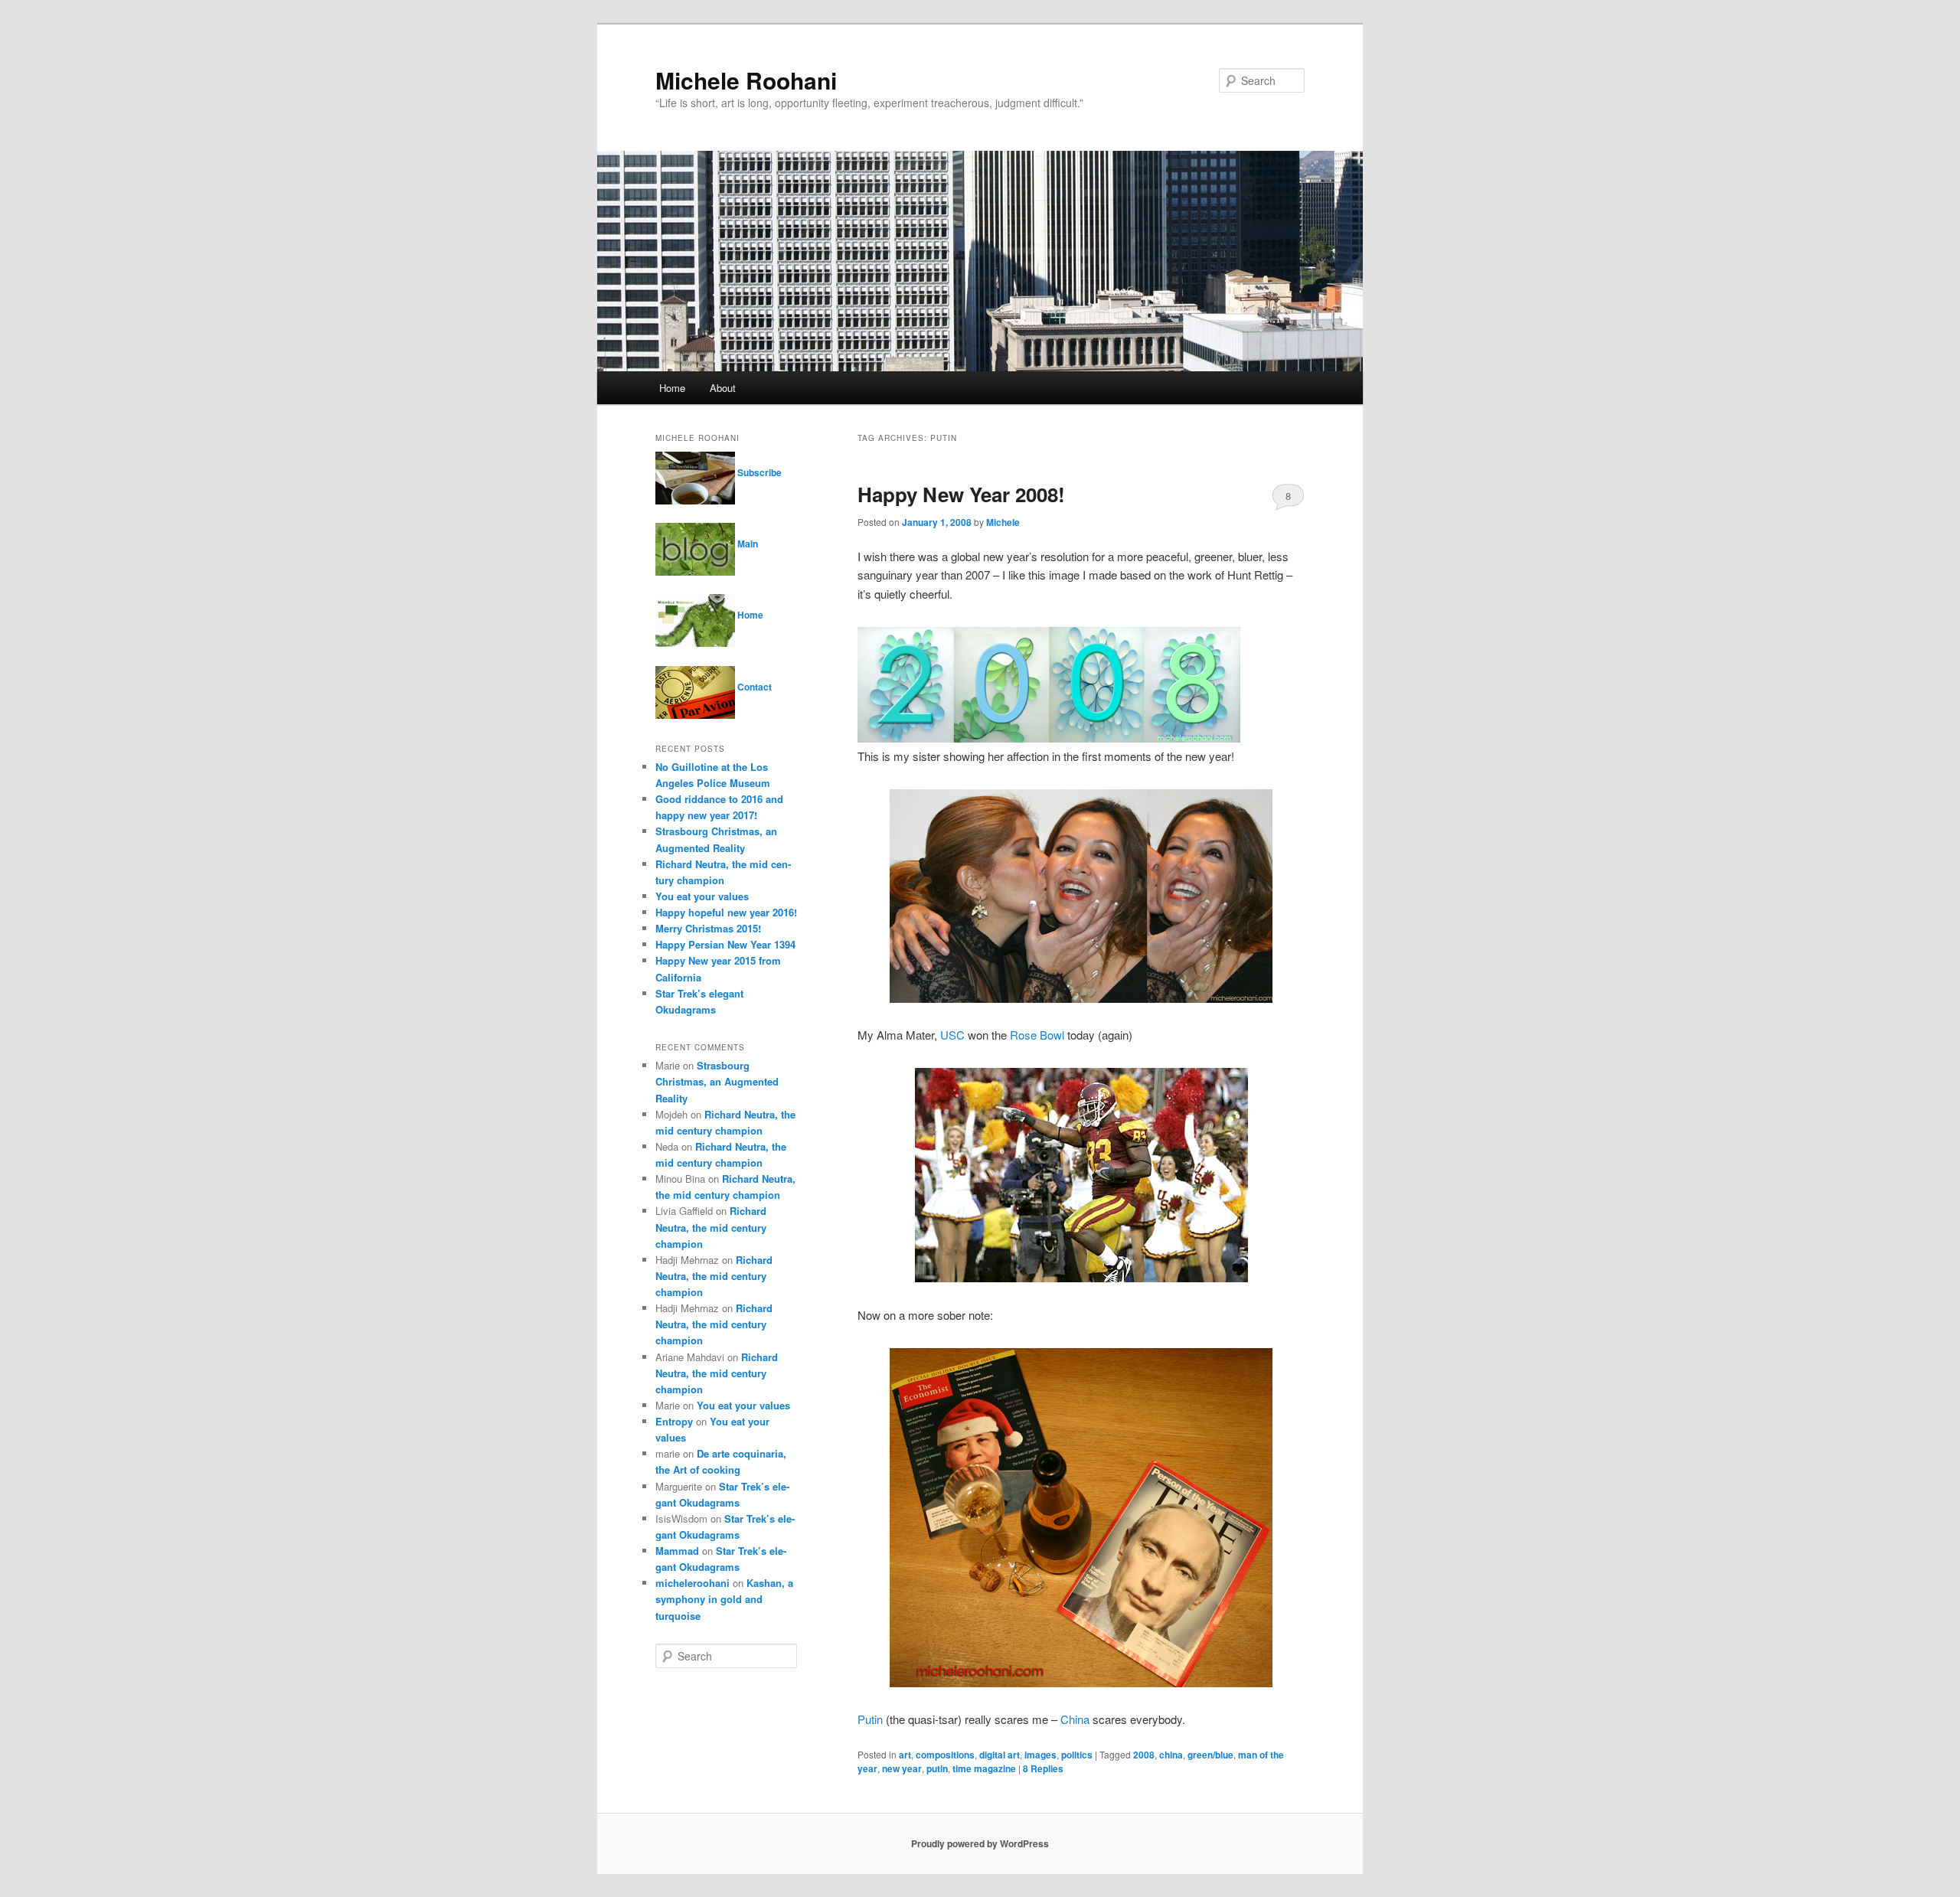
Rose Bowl (1037, 1035)
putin (937, 1768)
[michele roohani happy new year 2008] (1081, 1682)
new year (902, 1768)
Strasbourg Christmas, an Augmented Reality (717, 1081)
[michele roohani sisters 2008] (1081, 998)
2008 (1144, 1755)
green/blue (1210, 1755)
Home (672, 388)
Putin (870, 1719)
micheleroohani (693, 1583)
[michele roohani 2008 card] (1049, 738)
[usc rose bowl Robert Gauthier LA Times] (1081, 1277)
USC (952, 1035)
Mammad (677, 1551)
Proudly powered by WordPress (980, 1843)
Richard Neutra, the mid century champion (711, 1227)
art (905, 1755)
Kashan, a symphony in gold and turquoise (724, 1599)
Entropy (674, 1421)
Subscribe (758, 472)
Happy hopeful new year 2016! (726, 912)
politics (1077, 1755)
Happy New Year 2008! (961, 494)
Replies (1043, 1768)
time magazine (984, 1768)
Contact (753, 687)
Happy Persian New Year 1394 (725, 944)
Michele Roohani (746, 80)
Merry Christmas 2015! (708, 928)
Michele (1003, 522)
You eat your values (702, 896)
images (1040, 1755)
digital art (1000, 1755)
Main (746, 544)
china (1171, 1755)
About (723, 388)
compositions (945, 1755)
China (1075, 1719)
